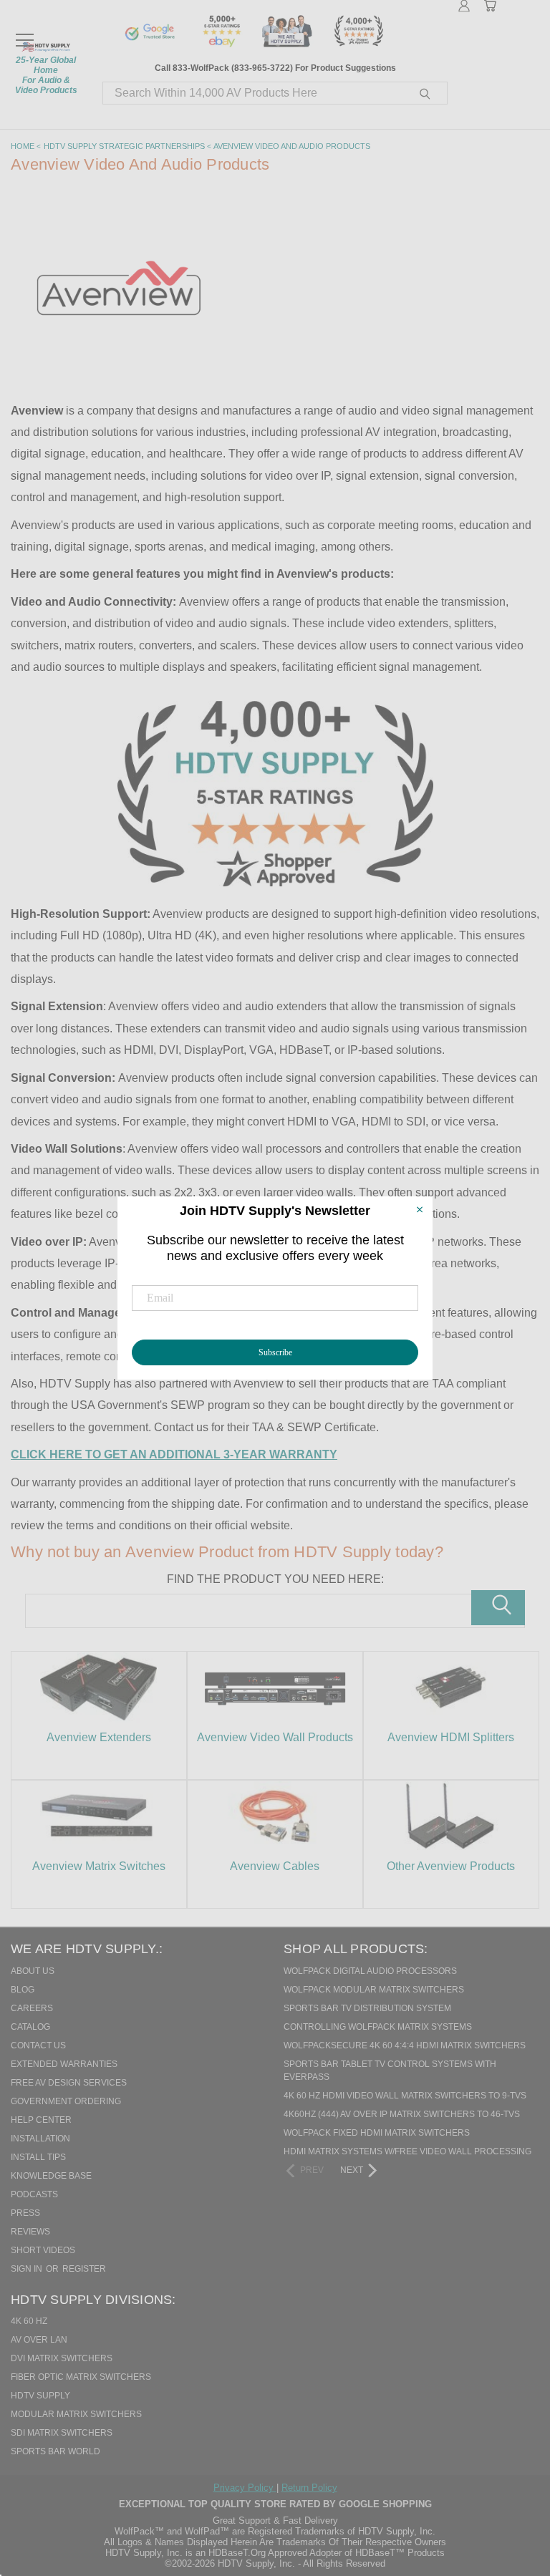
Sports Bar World (56, 2451)
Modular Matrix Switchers (76, 2414)
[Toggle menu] (24, 34)
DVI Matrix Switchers (62, 2358)
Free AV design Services (69, 2083)
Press (25, 2213)
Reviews (30, 2232)
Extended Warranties (64, 2064)
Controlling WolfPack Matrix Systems (378, 2027)
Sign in (28, 2269)
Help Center (41, 2120)
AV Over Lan (39, 2340)
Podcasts (34, 2194)
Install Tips (38, 2157)
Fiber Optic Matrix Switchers (81, 2377)
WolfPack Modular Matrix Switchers (374, 1990)
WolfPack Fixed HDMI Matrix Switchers (377, 2133)
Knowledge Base (51, 2176)
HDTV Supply (40, 2396)
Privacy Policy (245, 2488)
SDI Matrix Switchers (62, 2433)
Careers (32, 2008)
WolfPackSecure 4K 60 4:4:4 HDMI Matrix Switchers (405, 2045)
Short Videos (43, 2250)
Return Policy (309, 2488)
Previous (510, 2492)
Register (84, 2269)
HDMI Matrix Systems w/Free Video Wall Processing (407, 2151)
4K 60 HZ (29, 2321)
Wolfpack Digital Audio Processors (370, 1971)
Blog (23, 1990)
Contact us (38, 2045)
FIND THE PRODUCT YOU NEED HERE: (275, 1579)
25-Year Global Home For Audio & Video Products (46, 75)
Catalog (30, 2027)
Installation (40, 2139)
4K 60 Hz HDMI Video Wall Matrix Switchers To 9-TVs (405, 2096)
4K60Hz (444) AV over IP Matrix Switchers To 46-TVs (402, 2114)
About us (33, 1971)
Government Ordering (66, 2101)
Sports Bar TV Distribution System (367, 2008)
